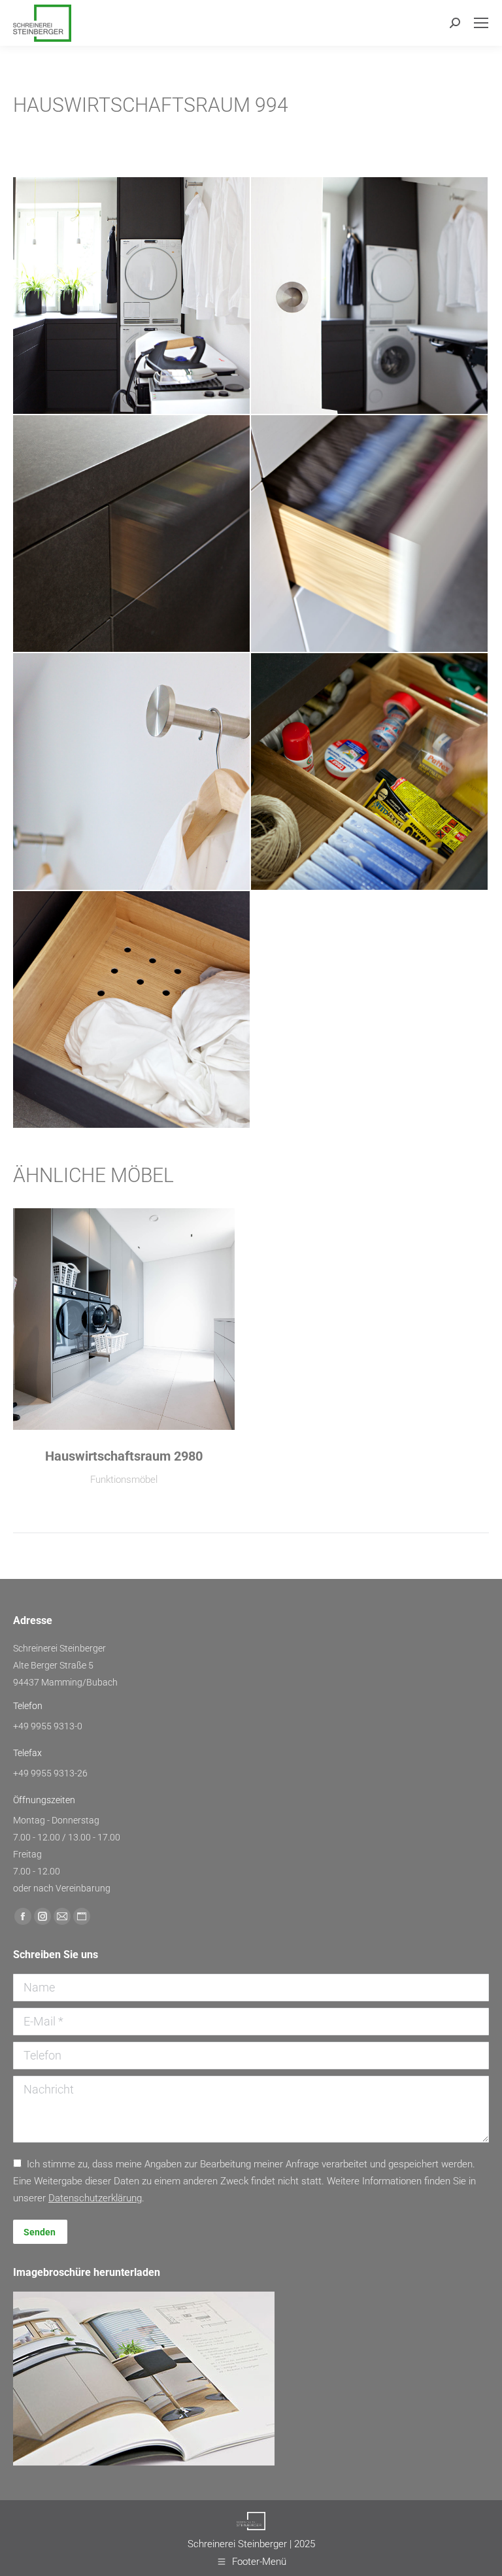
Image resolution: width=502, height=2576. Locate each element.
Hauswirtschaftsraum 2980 (124, 1456)
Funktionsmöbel (124, 1480)
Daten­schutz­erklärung (95, 2198)
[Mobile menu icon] (481, 23)
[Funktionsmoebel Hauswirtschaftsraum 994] (132, 296)
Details (124, 1319)
